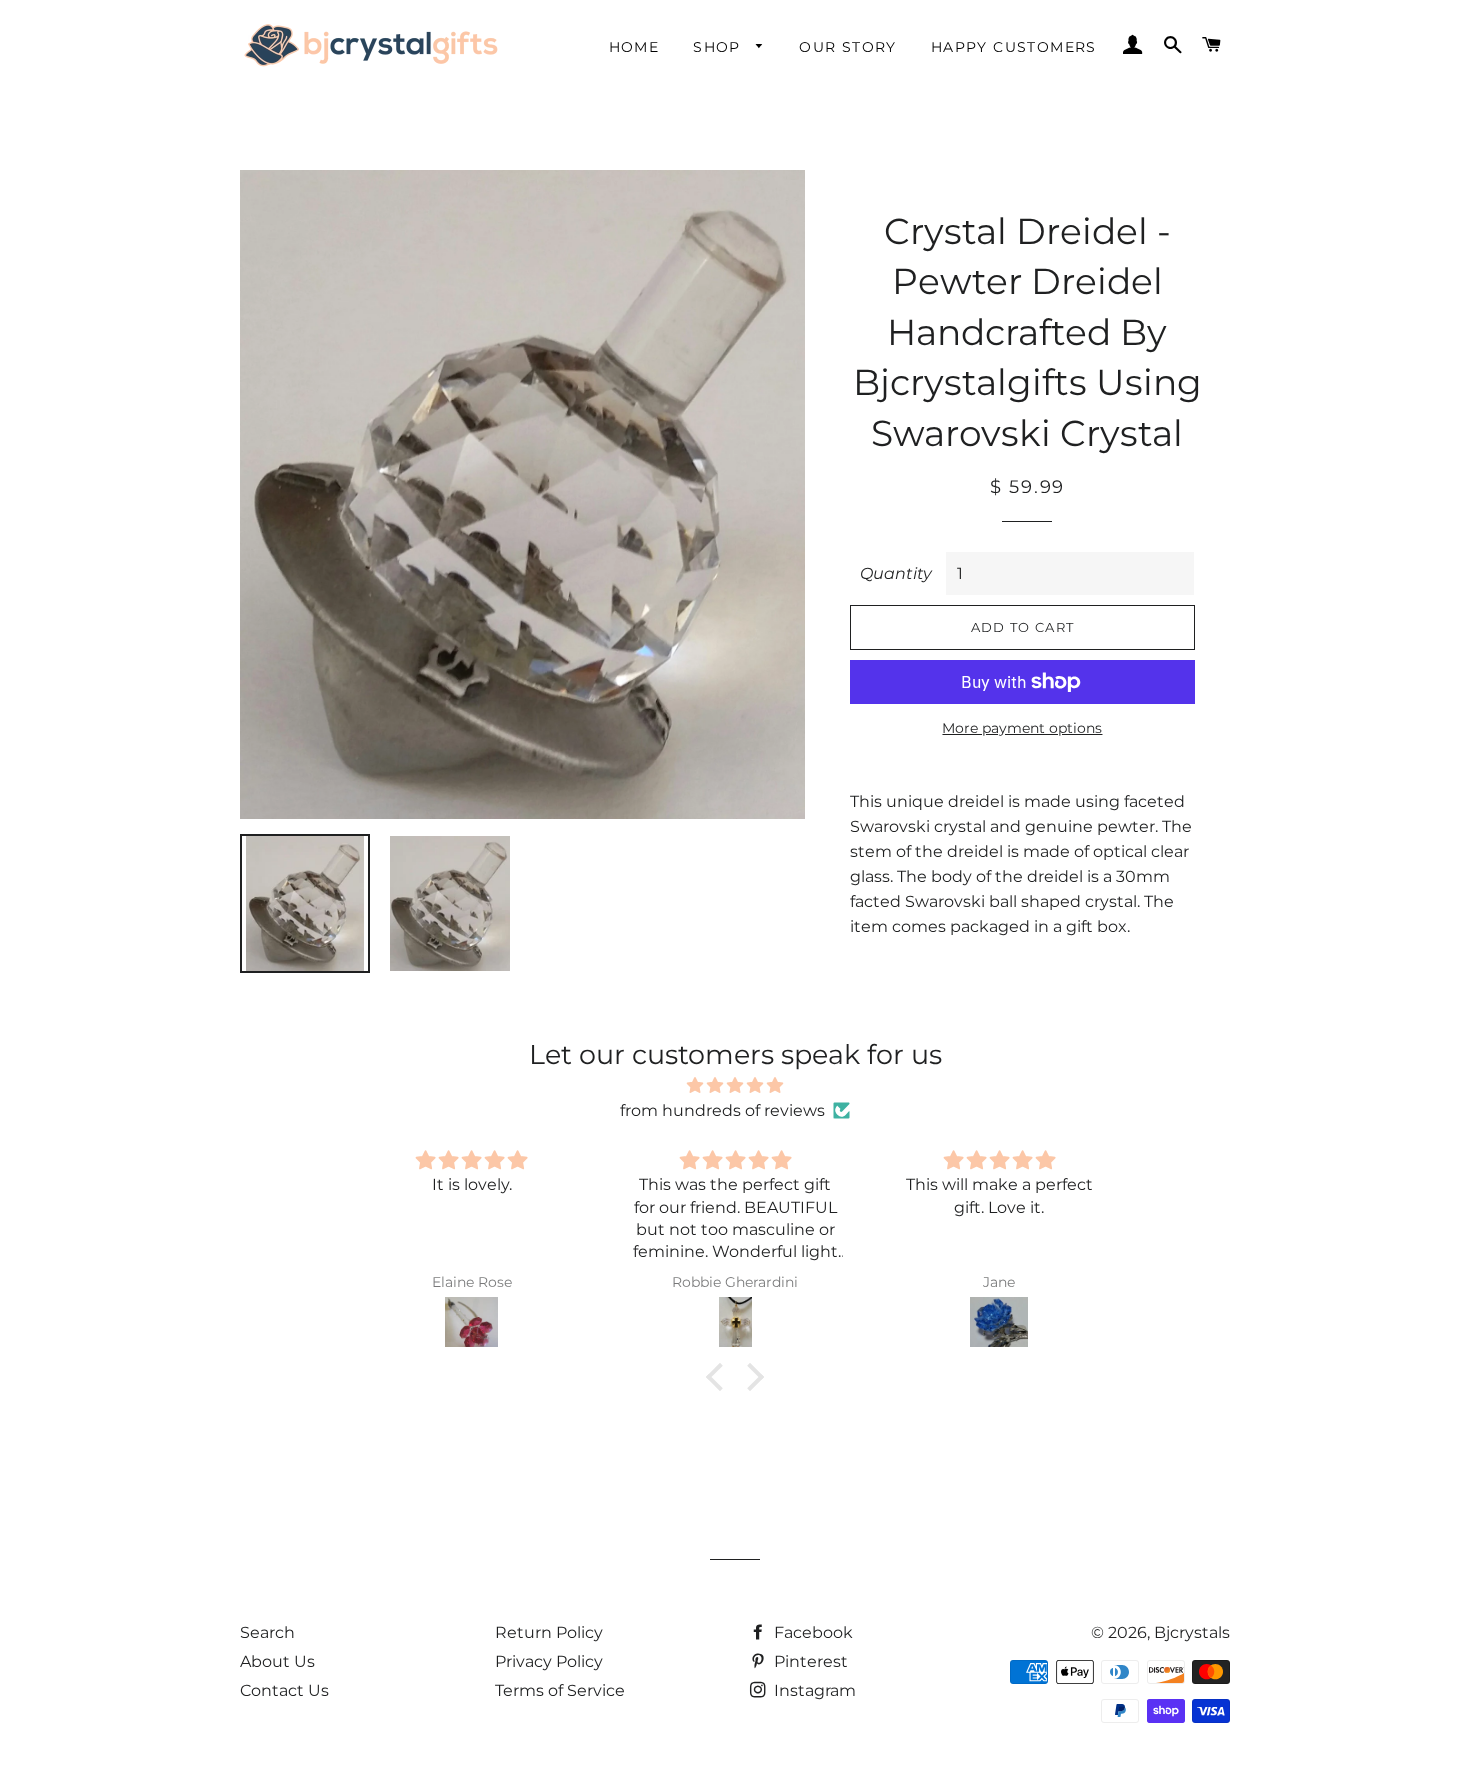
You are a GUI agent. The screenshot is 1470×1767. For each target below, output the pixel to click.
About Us (277, 1661)
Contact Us (284, 1690)
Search (267, 1632)
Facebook (811, 1632)
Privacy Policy (549, 1661)
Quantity (896, 573)
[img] (735, 1085)
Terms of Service (560, 1690)
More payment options (1022, 728)
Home (634, 47)
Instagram (813, 1690)
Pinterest (809, 1661)
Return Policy (549, 1632)
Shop (719, 47)
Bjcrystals (1192, 1632)
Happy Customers (1014, 47)
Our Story (848, 47)
